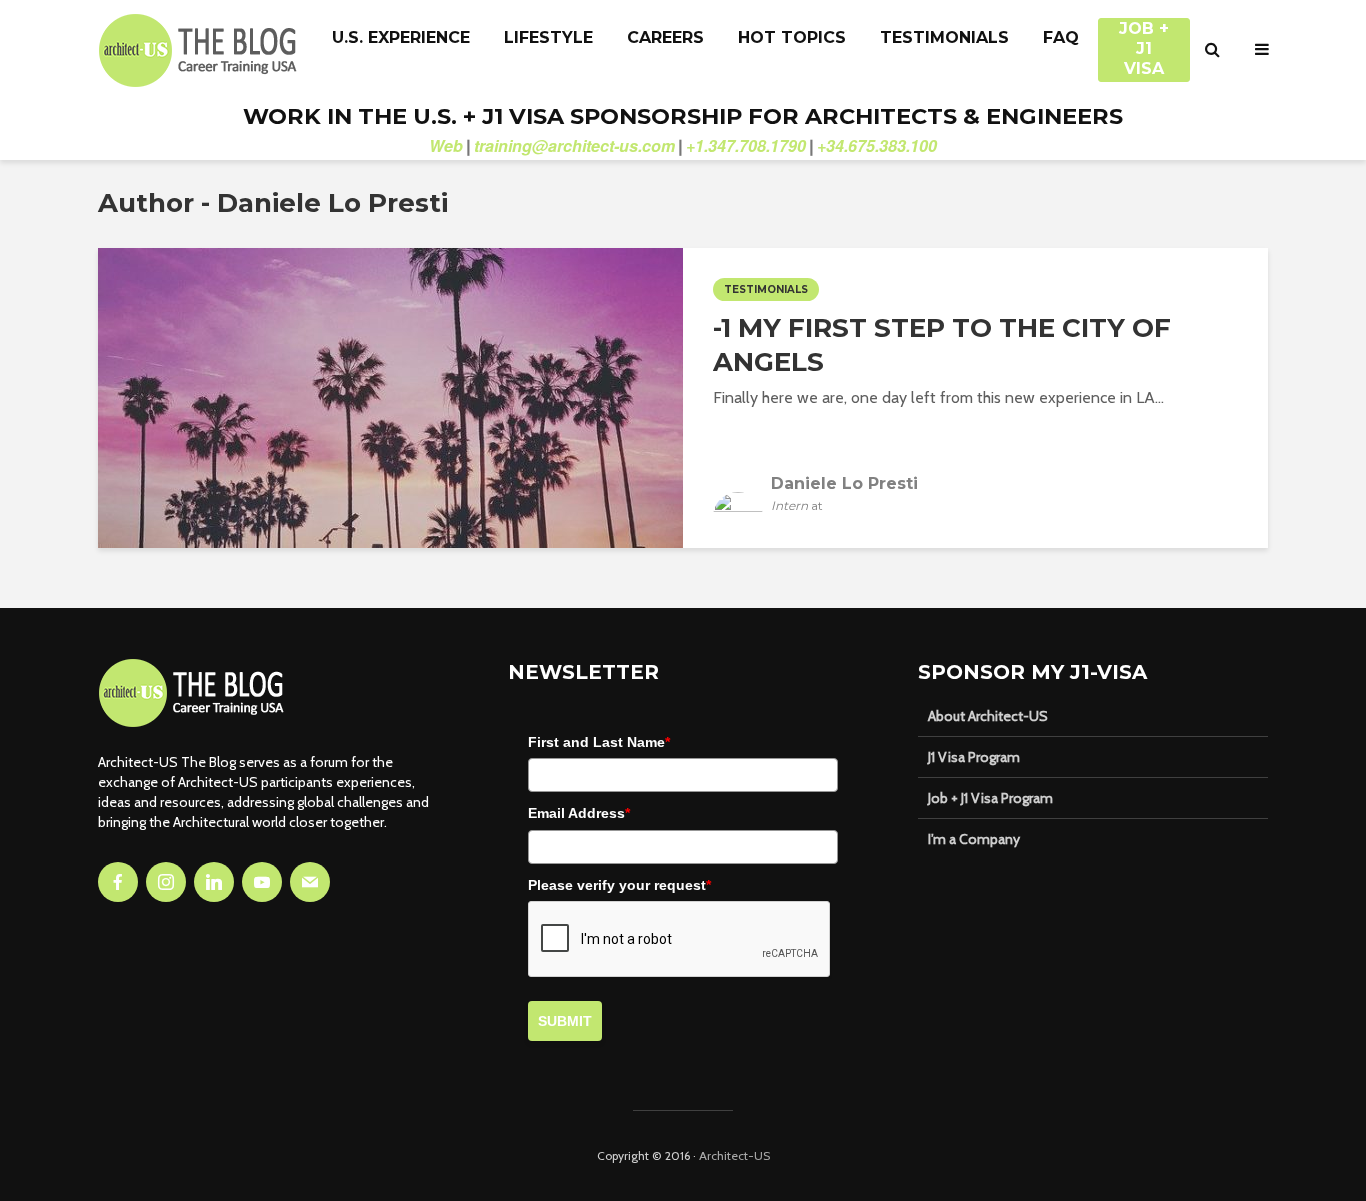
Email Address (579, 813)
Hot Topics (792, 37)
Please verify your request (619, 885)
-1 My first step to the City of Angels (942, 345)
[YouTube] (262, 882)
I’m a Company (974, 839)
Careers (665, 37)
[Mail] (310, 882)
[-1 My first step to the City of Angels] (390, 396)
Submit (565, 1021)
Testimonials (944, 37)
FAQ (1061, 37)
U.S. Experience (401, 37)
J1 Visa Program (974, 757)
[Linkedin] (214, 882)
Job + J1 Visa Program (990, 798)
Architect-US (734, 1155)
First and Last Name (599, 742)
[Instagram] (166, 882)
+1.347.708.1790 (746, 145)
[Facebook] (118, 882)
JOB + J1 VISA (1144, 39)
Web (446, 145)
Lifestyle (548, 37)
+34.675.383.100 (877, 145)
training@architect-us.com (574, 145)
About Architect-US (988, 716)
